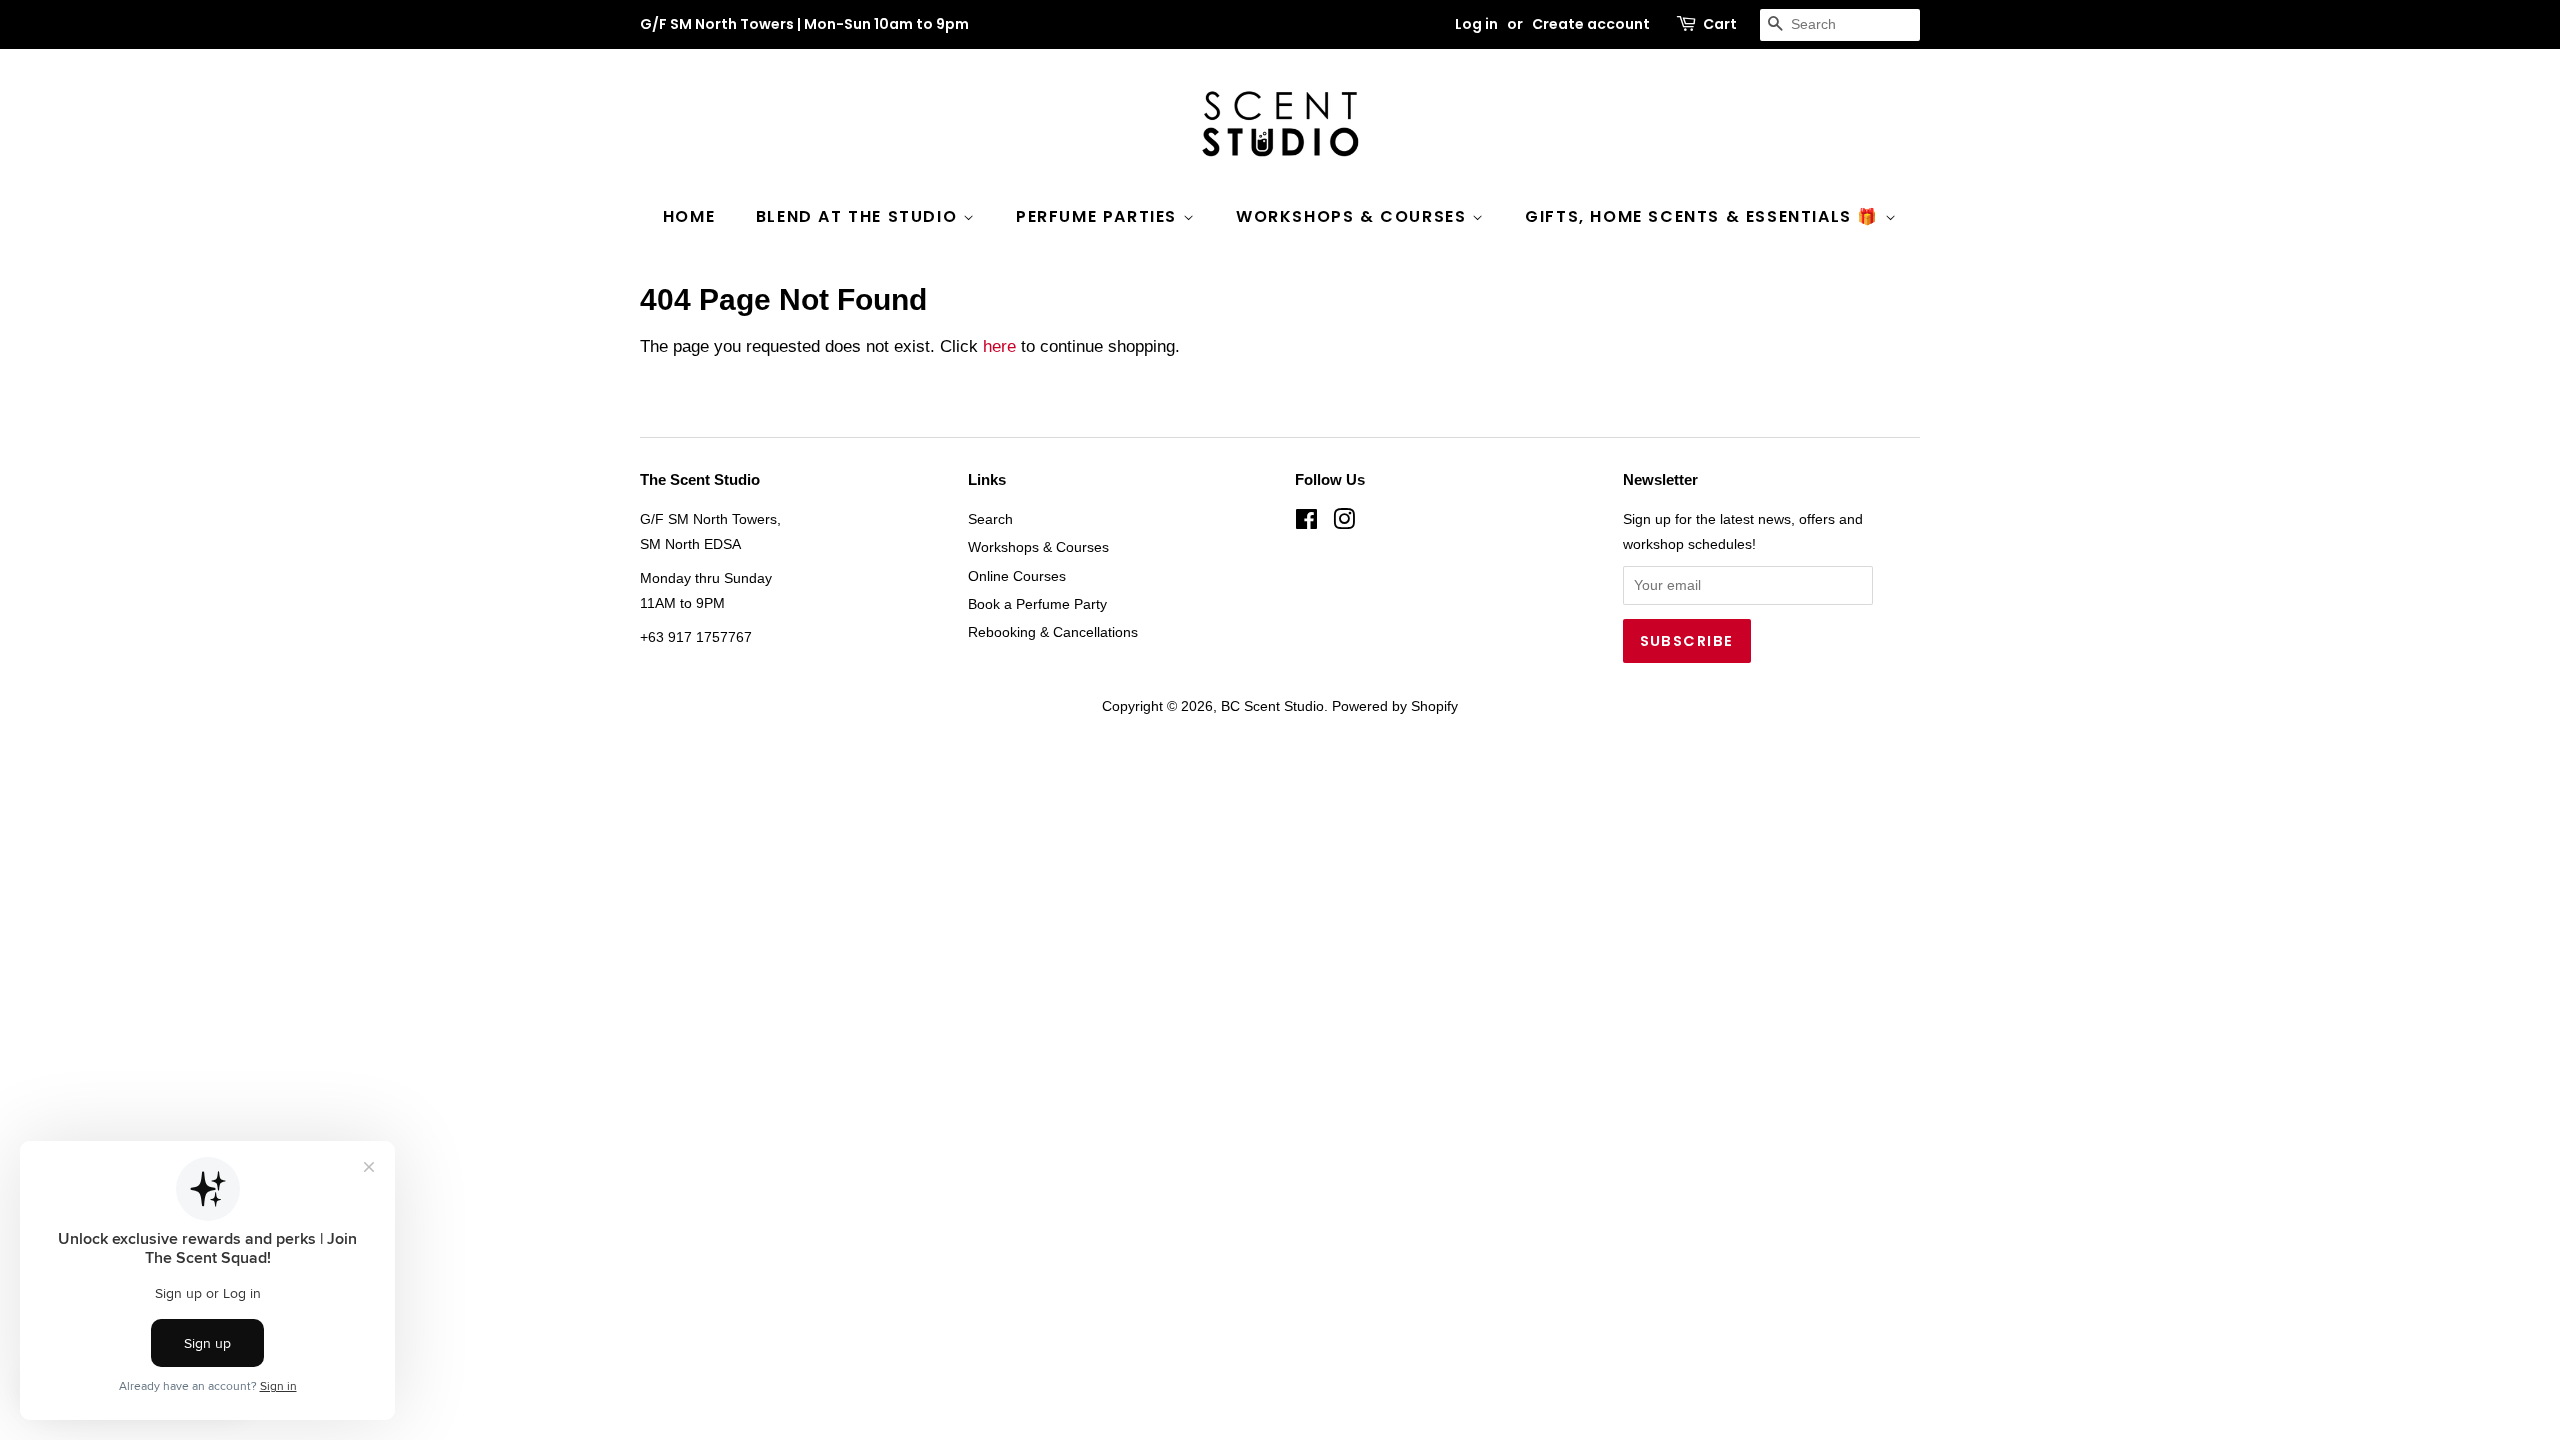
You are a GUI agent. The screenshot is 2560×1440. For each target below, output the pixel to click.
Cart (1720, 24)
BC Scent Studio (1272, 706)
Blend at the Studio (859, 216)
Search (990, 519)
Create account (1591, 24)
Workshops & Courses (1354, 216)
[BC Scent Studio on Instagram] (1344, 523)
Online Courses (1017, 576)
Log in (1476, 24)
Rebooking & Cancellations (1053, 632)
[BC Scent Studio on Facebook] (1306, 523)
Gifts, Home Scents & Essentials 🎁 (1704, 216)
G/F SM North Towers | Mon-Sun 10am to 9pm (804, 24)
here (999, 346)
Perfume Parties (1099, 216)
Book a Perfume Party (1037, 604)
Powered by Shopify (1395, 706)
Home (689, 216)
